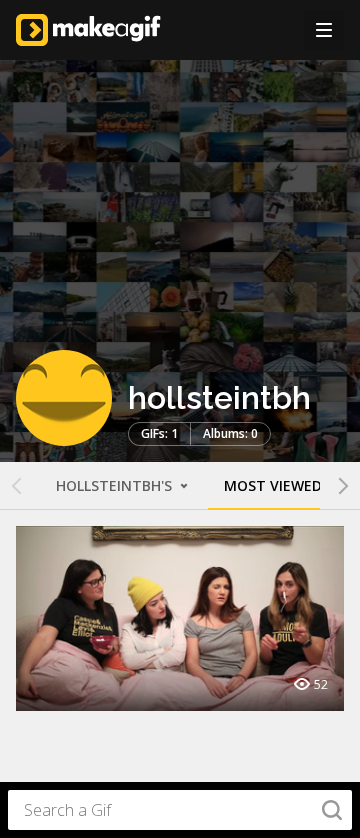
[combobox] (180, 810)
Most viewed (273, 485)
